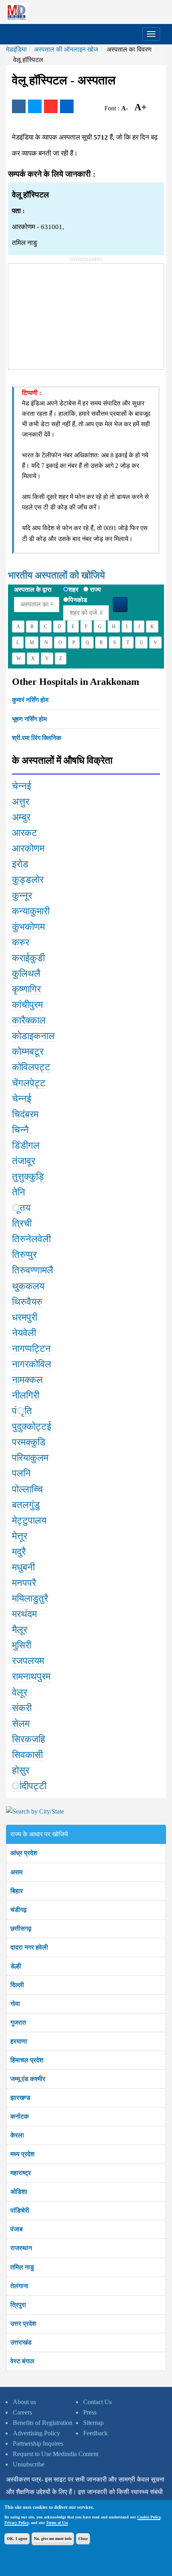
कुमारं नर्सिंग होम (30, 700)
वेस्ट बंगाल (22, 2361)
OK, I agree (17, 2539)
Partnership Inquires (38, 2443)
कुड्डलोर (28, 880)
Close (83, 2539)
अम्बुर (21, 817)
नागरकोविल (32, 1364)
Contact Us (97, 2402)
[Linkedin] (67, 106)
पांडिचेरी (20, 2210)
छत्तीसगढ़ (21, 1929)
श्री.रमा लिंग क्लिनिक (37, 738)
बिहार (17, 1891)
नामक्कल (27, 1380)
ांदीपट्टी (29, 1786)
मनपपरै (24, 1583)
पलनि (21, 1473)
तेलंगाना (19, 2286)
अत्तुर (21, 802)
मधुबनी (23, 1567)
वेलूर (20, 1692)
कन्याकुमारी (31, 911)
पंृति (22, 1411)
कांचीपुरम (27, 1005)
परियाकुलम (30, 1458)
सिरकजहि (29, 1739)
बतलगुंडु (26, 1505)
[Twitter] (35, 106)
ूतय (21, 1208)
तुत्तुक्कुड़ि (28, 1177)
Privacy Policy (16, 2523)
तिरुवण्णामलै (33, 1270)
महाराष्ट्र (21, 2173)
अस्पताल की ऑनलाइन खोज (66, 49)
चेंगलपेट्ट (29, 1083)
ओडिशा (19, 2192)
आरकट (25, 833)
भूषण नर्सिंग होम (29, 719)
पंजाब (17, 2229)
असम (16, 1872)
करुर (21, 942)
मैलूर (20, 1630)
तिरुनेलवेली (31, 1239)
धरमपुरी (25, 1317)
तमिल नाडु (22, 2267)
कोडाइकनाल (33, 1036)
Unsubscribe (29, 2464)
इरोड (20, 864)
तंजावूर (24, 1161)
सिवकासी (27, 1755)
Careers (22, 2412)
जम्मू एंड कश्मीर (28, 2079)
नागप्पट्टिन (31, 1349)
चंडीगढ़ (19, 1910)
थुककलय (28, 1286)
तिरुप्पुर (24, 1255)
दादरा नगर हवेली (29, 1947)
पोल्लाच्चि (27, 1489)
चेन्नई (22, 786)
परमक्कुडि (29, 1442)
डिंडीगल (26, 1145)
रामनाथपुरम (31, 1676)
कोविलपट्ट (31, 1067)
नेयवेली (24, 1333)
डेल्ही (16, 1966)
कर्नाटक (20, 2116)
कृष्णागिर (26, 989)
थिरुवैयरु (27, 1302)
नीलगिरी (26, 1395)
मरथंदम (24, 1614)
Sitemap (93, 2423)
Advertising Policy (36, 2433)
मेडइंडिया (16, 49)
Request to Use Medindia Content (56, 2454)
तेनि (19, 1192)
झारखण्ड (20, 2098)
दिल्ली (17, 1985)
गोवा (15, 2004)
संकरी (22, 1708)
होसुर (21, 1770)
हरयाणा (19, 2041)
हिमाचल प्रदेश (27, 2060)
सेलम (21, 1724)
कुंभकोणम (28, 927)
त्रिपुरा (18, 2305)
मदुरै (19, 1552)
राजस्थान (21, 2248)
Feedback (95, 2433)
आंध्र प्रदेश (24, 1853)
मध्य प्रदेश (22, 2154)
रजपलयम (28, 1661)
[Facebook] (19, 106)
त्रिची (22, 1223)
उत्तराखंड (21, 2342)
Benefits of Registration (43, 2423)
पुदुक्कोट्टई (32, 1427)
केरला (17, 2135)
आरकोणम (28, 848)
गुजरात (18, 2022)
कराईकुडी (28, 958)
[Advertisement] (68, 313)
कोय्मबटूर (28, 1052)
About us (24, 2402)
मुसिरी (22, 1645)
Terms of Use (57, 2523)
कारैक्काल (29, 1020)
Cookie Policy (149, 2517)
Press (90, 2412)
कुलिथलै (26, 974)
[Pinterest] (51, 106)
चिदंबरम (25, 1114)
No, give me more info (53, 2539)
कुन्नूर (22, 896)
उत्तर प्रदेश (23, 2324)
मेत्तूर (20, 1536)
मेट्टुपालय (29, 1520)
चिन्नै (20, 1130)
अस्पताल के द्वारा (33, 590)
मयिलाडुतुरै (30, 1598)
